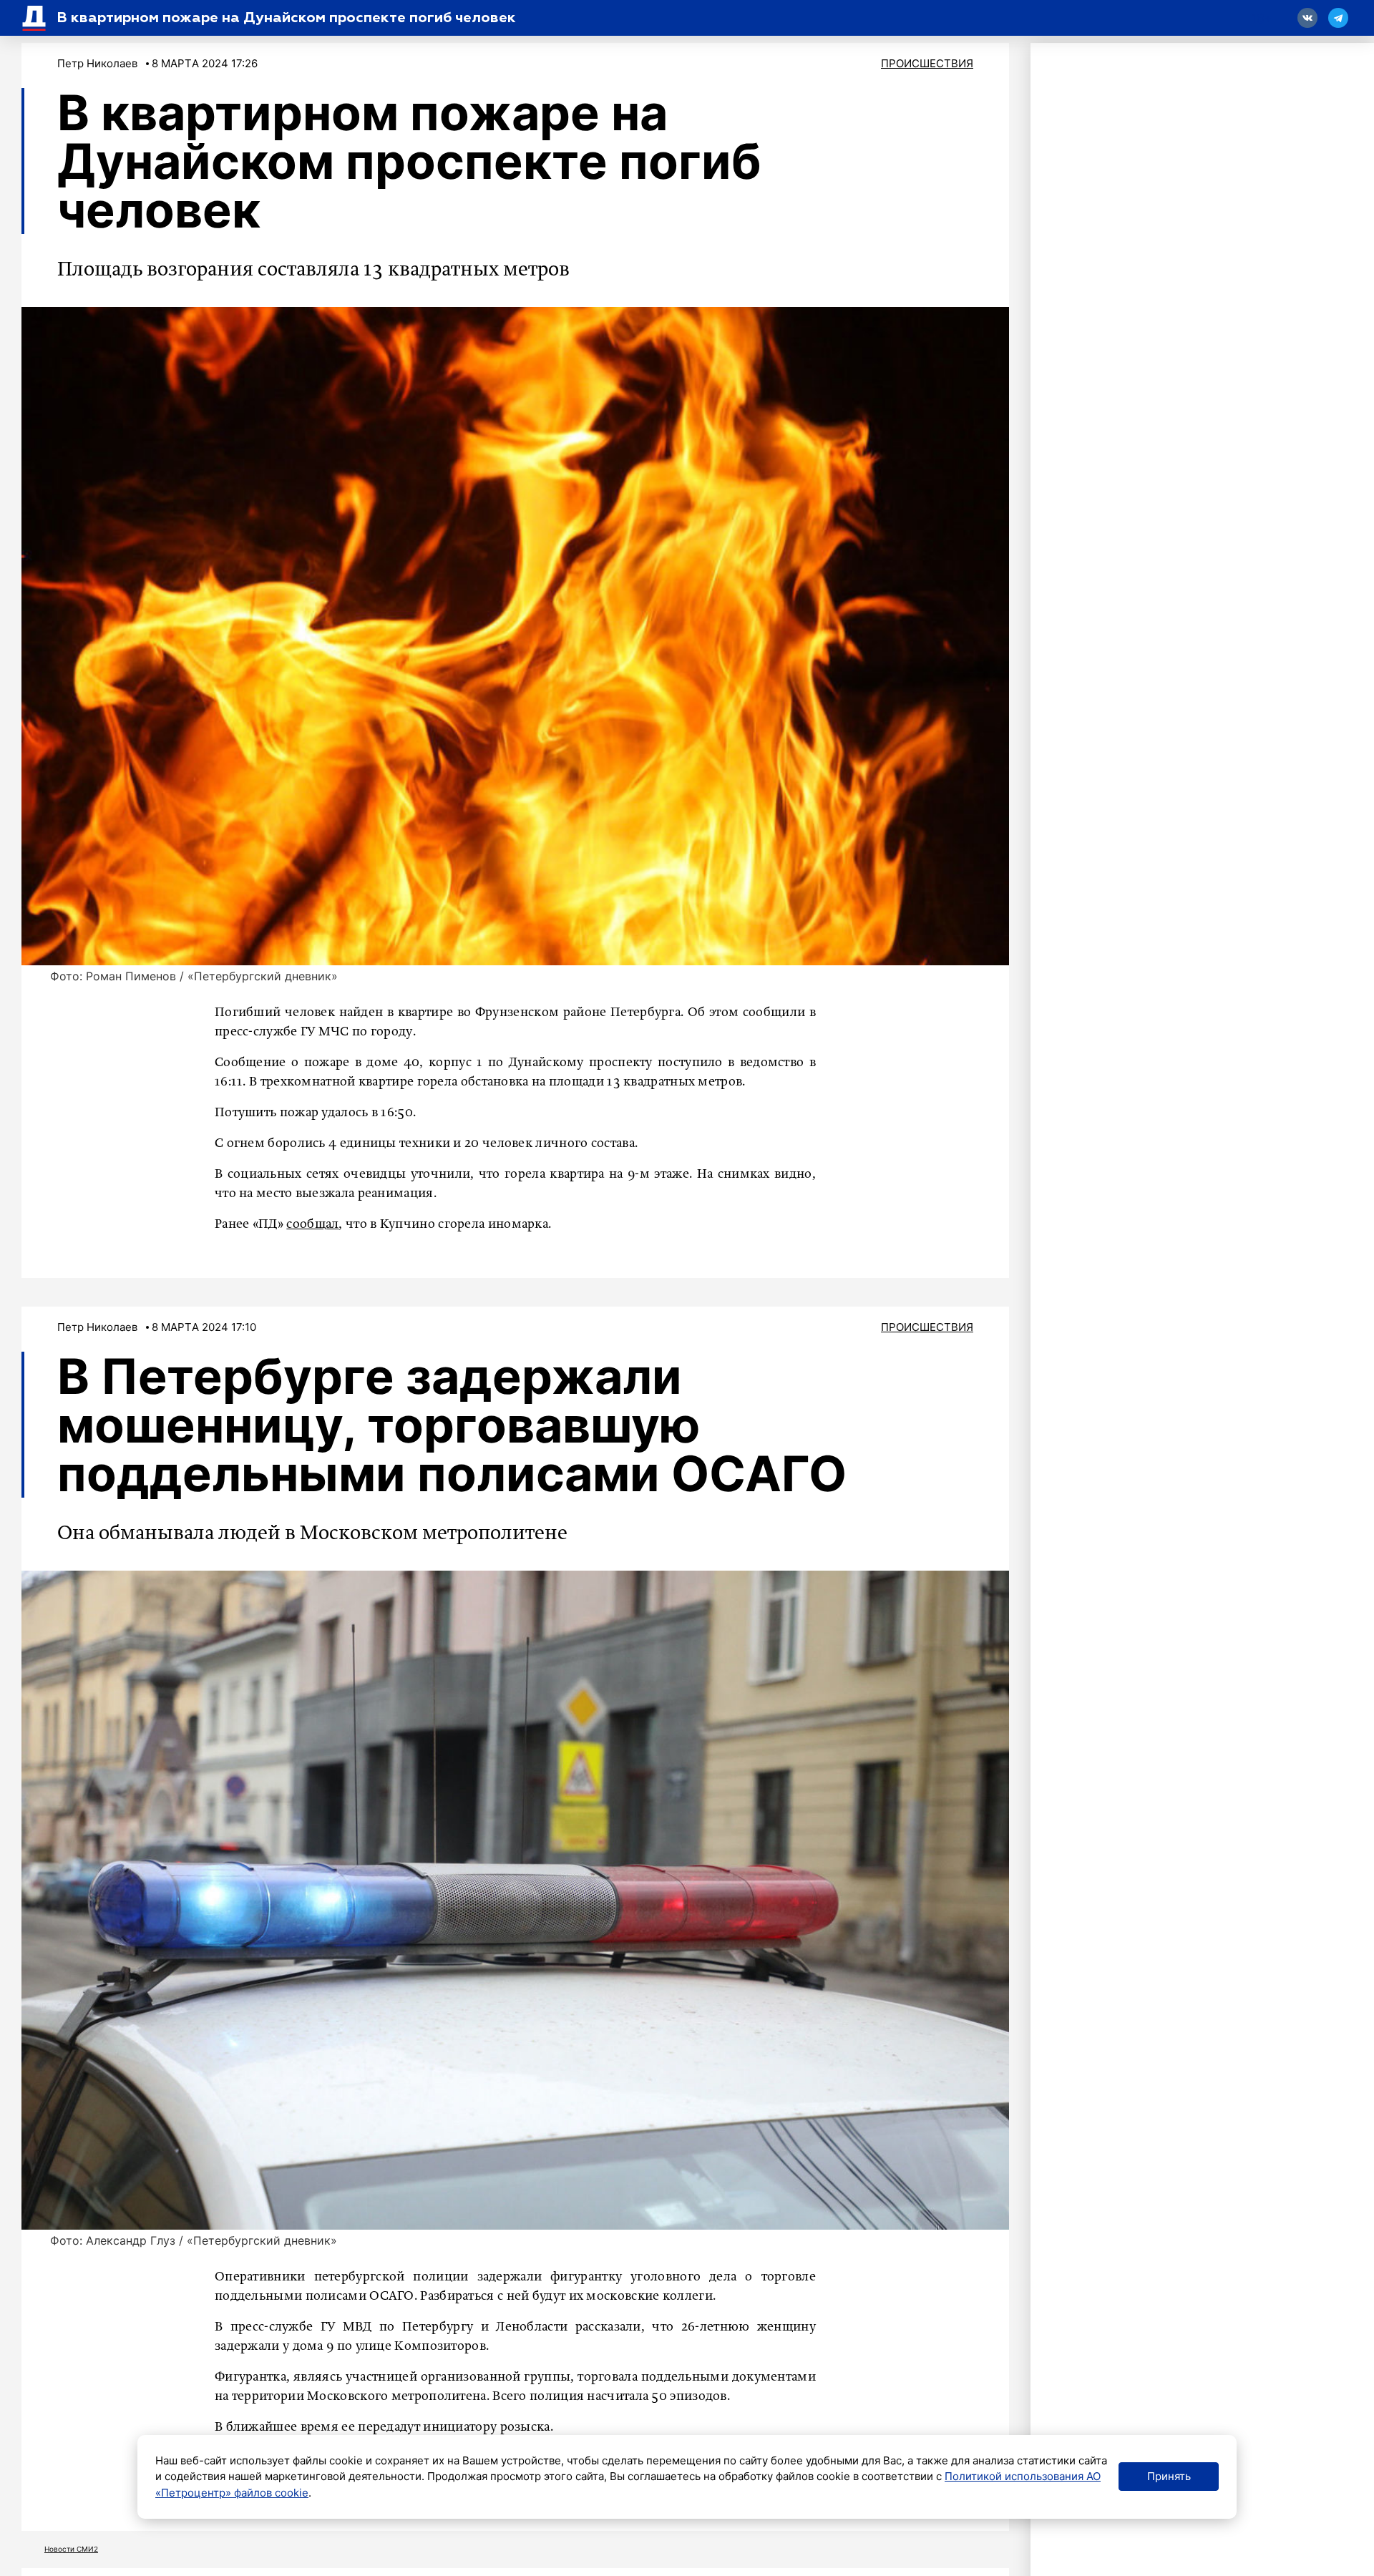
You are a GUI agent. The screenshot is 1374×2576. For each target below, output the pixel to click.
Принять (1169, 2476)
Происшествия (927, 63)
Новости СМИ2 (71, 2549)
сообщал (312, 1224)
